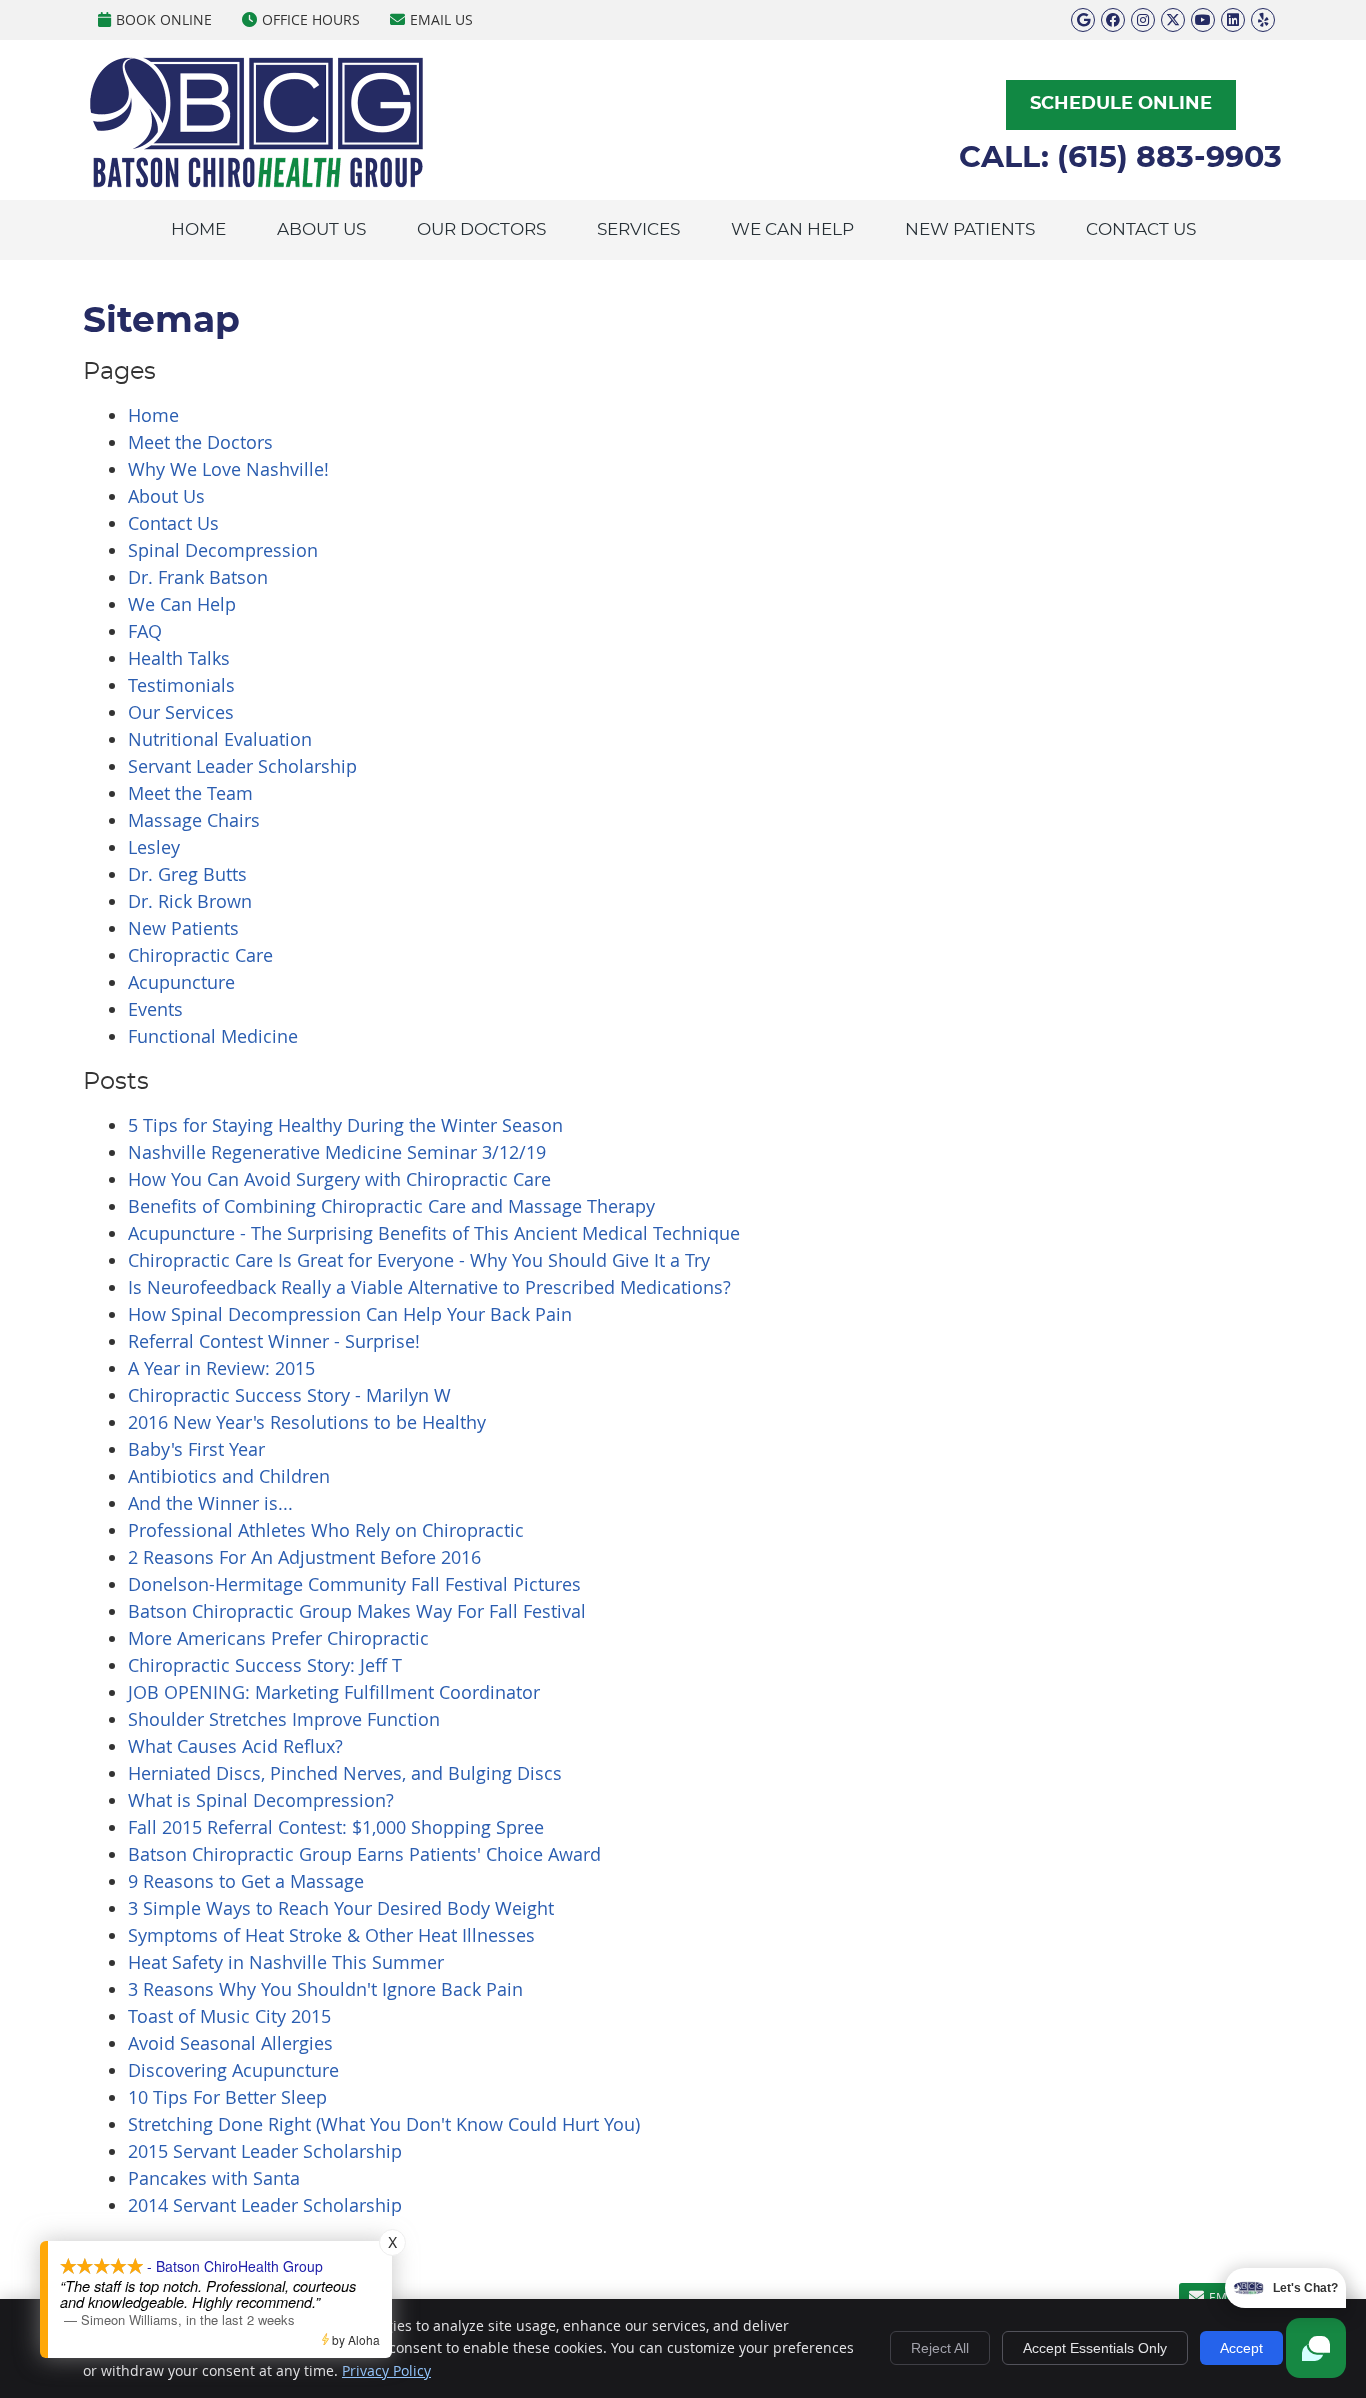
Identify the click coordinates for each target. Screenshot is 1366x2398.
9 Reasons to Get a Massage (246, 1881)
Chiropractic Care (200, 955)
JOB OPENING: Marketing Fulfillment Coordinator (334, 1692)
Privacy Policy (386, 2370)
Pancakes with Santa (214, 2178)
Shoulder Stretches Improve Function (284, 1719)
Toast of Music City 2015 (229, 2016)
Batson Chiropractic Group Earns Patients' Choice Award (364, 1854)
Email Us (441, 19)
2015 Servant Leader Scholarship (265, 2151)
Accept (1241, 2348)
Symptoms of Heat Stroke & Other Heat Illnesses (331, 1935)
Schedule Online (1121, 104)
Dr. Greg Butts (187, 874)
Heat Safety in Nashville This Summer (286, 1962)
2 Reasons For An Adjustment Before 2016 (304, 1557)
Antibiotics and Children (229, 1476)
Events (155, 1009)
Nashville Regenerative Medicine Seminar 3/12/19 (337, 1152)
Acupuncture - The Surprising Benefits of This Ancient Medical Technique (434, 1233)
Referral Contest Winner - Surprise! (274, 1341)
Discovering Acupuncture (233, 2070)
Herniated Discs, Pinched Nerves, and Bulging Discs (345, 1773)
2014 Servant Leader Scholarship (265, 2205)
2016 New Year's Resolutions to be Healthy (307, 1422)
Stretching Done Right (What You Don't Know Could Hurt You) (384, 2124)
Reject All (940, 2348)
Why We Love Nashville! (228, 469)
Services (638, 229)
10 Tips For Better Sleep (227, 2097)
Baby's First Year (196, 1449)
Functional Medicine (213, 1036)
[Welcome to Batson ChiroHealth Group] (256, 183)
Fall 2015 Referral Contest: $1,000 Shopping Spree (336, 1827)
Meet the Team (190, 793)
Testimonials (181, 685)
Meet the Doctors (200, 442)
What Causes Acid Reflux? (235, 1746)
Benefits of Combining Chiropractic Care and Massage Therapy (391, 1206)
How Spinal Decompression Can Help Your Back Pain (350, 1314)
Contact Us (1141, 229)
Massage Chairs (194, 820)
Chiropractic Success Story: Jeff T (265, 1665)
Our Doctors (481, 229)
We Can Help (792, 229)
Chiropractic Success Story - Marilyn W (289, 1395)
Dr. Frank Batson (198, 577)
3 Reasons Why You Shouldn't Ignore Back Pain (325, 1989)
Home (198, 229)
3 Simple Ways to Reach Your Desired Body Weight (341, 1908)
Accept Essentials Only (1095, 2348)
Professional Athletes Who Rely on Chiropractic (326, 1530)
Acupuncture (181, 982)
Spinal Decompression (223, 550)
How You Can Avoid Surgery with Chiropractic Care (339, 1179)
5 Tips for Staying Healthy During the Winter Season (345, 1125)
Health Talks (179, 658)
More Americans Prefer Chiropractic (278, 1638)
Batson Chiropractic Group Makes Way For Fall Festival (357, 1611)
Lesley (154, 847)
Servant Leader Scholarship (242, 766)
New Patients (970, 229)
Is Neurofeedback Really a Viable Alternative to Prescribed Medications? (429, 1287)
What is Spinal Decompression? (261, 1800)
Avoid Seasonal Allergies (230, 2043)
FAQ (145, 631)
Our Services (181, 712)
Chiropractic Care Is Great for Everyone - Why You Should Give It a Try (419, 1260)
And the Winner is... (210, 1503)
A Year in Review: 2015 (221, 1368)
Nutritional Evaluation (220, 739)
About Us (321, 229)
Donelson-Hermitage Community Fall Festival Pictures (354, 1584)
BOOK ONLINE (164, 19)
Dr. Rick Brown (190, 901)
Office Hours (311, 19)
